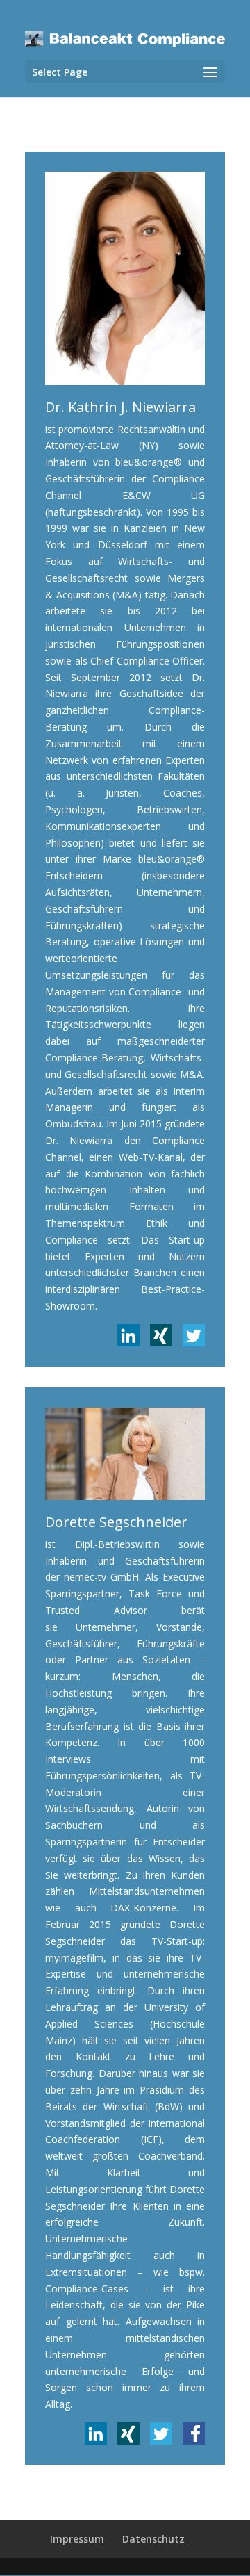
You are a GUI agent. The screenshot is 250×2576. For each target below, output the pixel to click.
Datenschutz (153, 2539)
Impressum (77, 2539)
